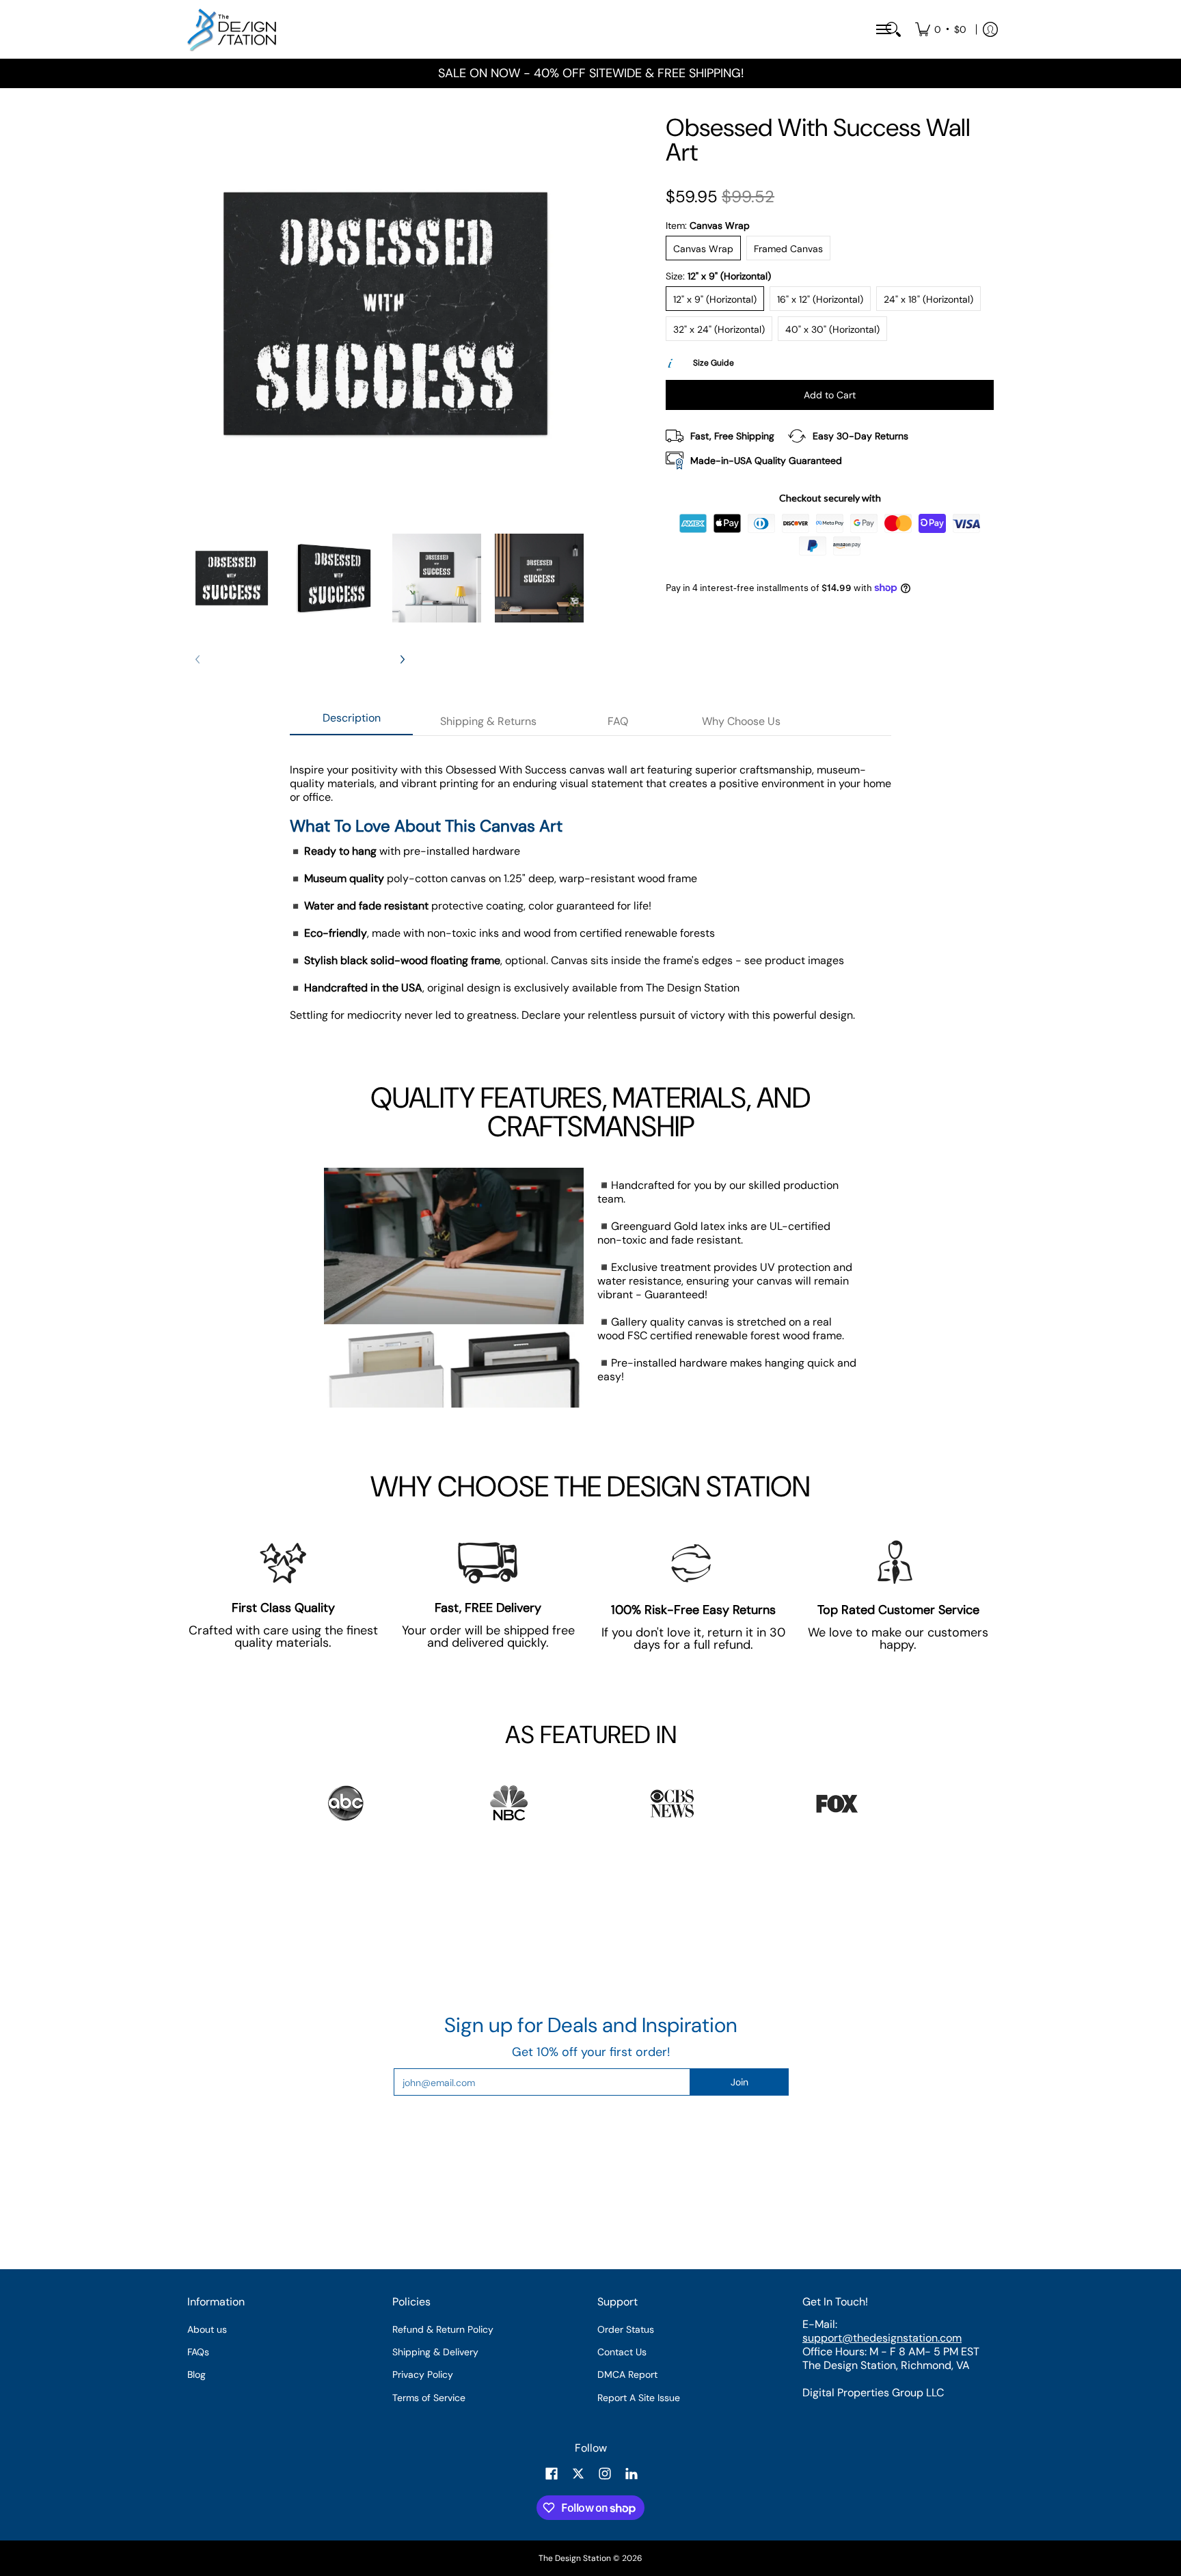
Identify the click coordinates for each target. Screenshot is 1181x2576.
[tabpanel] (590, 899)
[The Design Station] (232, 29)
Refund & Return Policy (443, 2329)
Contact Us (622, 2352)
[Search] (893, 29)
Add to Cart (830, 395)
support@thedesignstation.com (882, 2338)
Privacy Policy (423, 2374)
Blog (196, 2374)
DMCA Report (627, 2374)
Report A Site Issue (639, 2398)
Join (739, 2082)
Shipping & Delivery (435, 2352)
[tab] (351, 722)
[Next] (402, 659)
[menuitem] (941, 29)
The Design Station (575, 2558)
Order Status (626, 2329)
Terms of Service (429, 2398)
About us (207, 2329)
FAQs (198, 2352)
